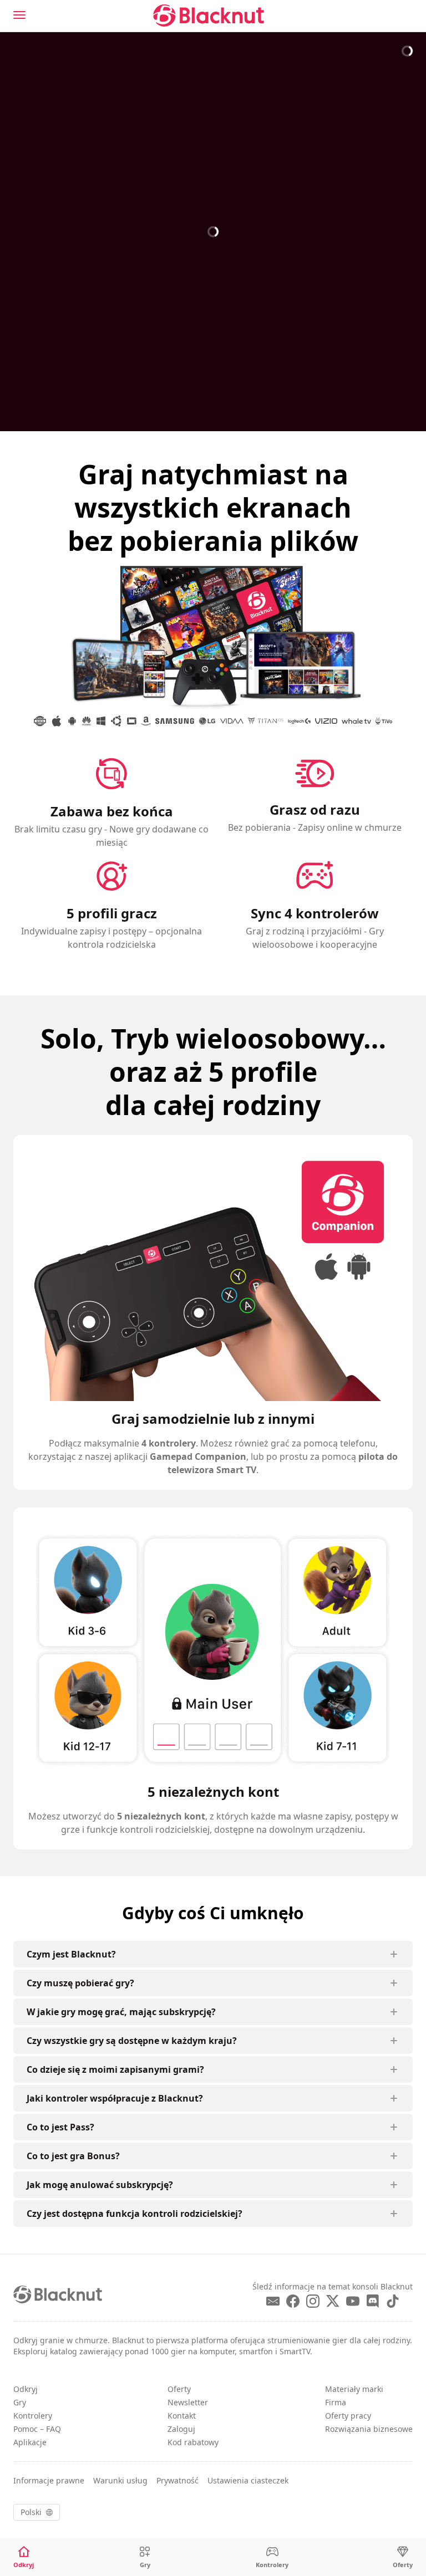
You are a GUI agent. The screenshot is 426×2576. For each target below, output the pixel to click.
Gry (20, 2402)
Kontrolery (33, 2416)
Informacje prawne (49, 2480)
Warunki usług (120, 2480)
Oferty (179, 2389)
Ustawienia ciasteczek (248, 2480)
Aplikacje (30, 2442)
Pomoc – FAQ (37, 2429)
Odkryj (26, 2389)
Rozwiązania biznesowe (369, 2429)
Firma (336, 2402)
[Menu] (19, 15)
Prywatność (177, 2480)
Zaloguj (181, 2429)
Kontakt (182, 2416)
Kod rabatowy (193, 2442)
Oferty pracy (348, 2416)
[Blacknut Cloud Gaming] (209, 16)
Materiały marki (354, 2389)
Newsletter (188, 2402)
